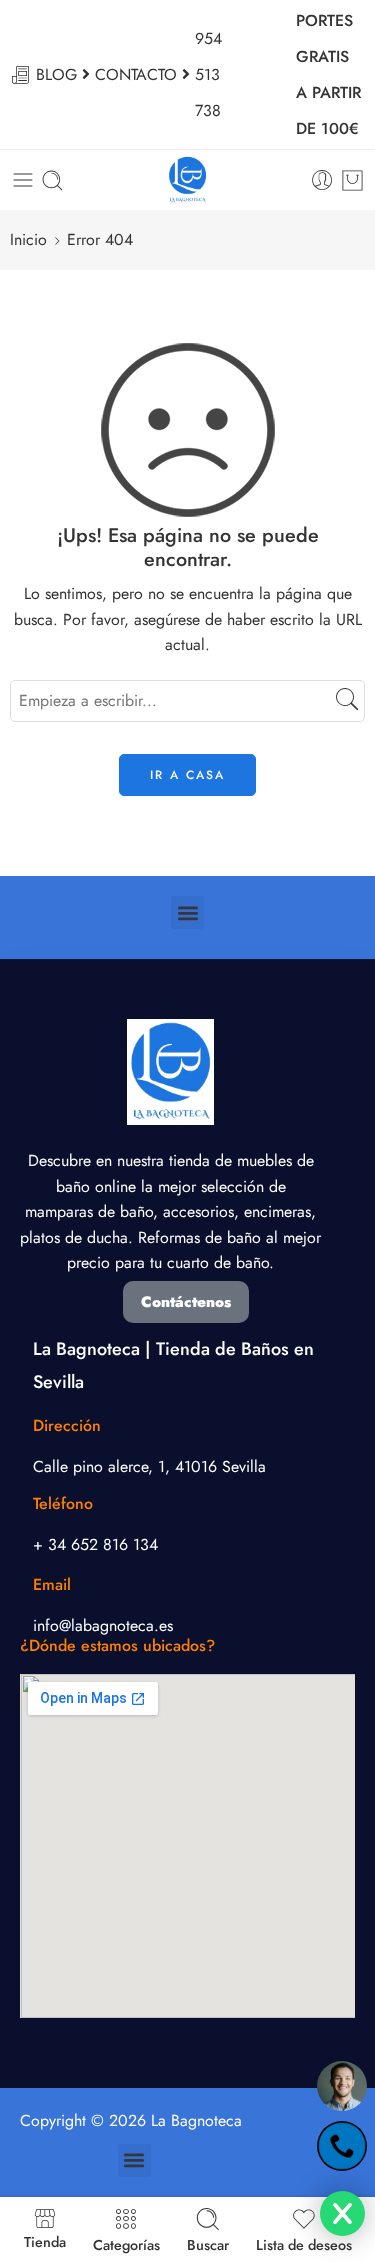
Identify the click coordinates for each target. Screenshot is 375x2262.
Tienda (45, 2240)
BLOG (56, 74)
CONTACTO (136, 74)
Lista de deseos (304, 2243)
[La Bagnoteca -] (187, 180)
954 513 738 (208, 74)
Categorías (126, 2243)
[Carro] (352, 180)
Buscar (208, 2243)
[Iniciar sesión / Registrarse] (322, 180)
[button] (187, 912)
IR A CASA (187, 775)
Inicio (28, 239)
